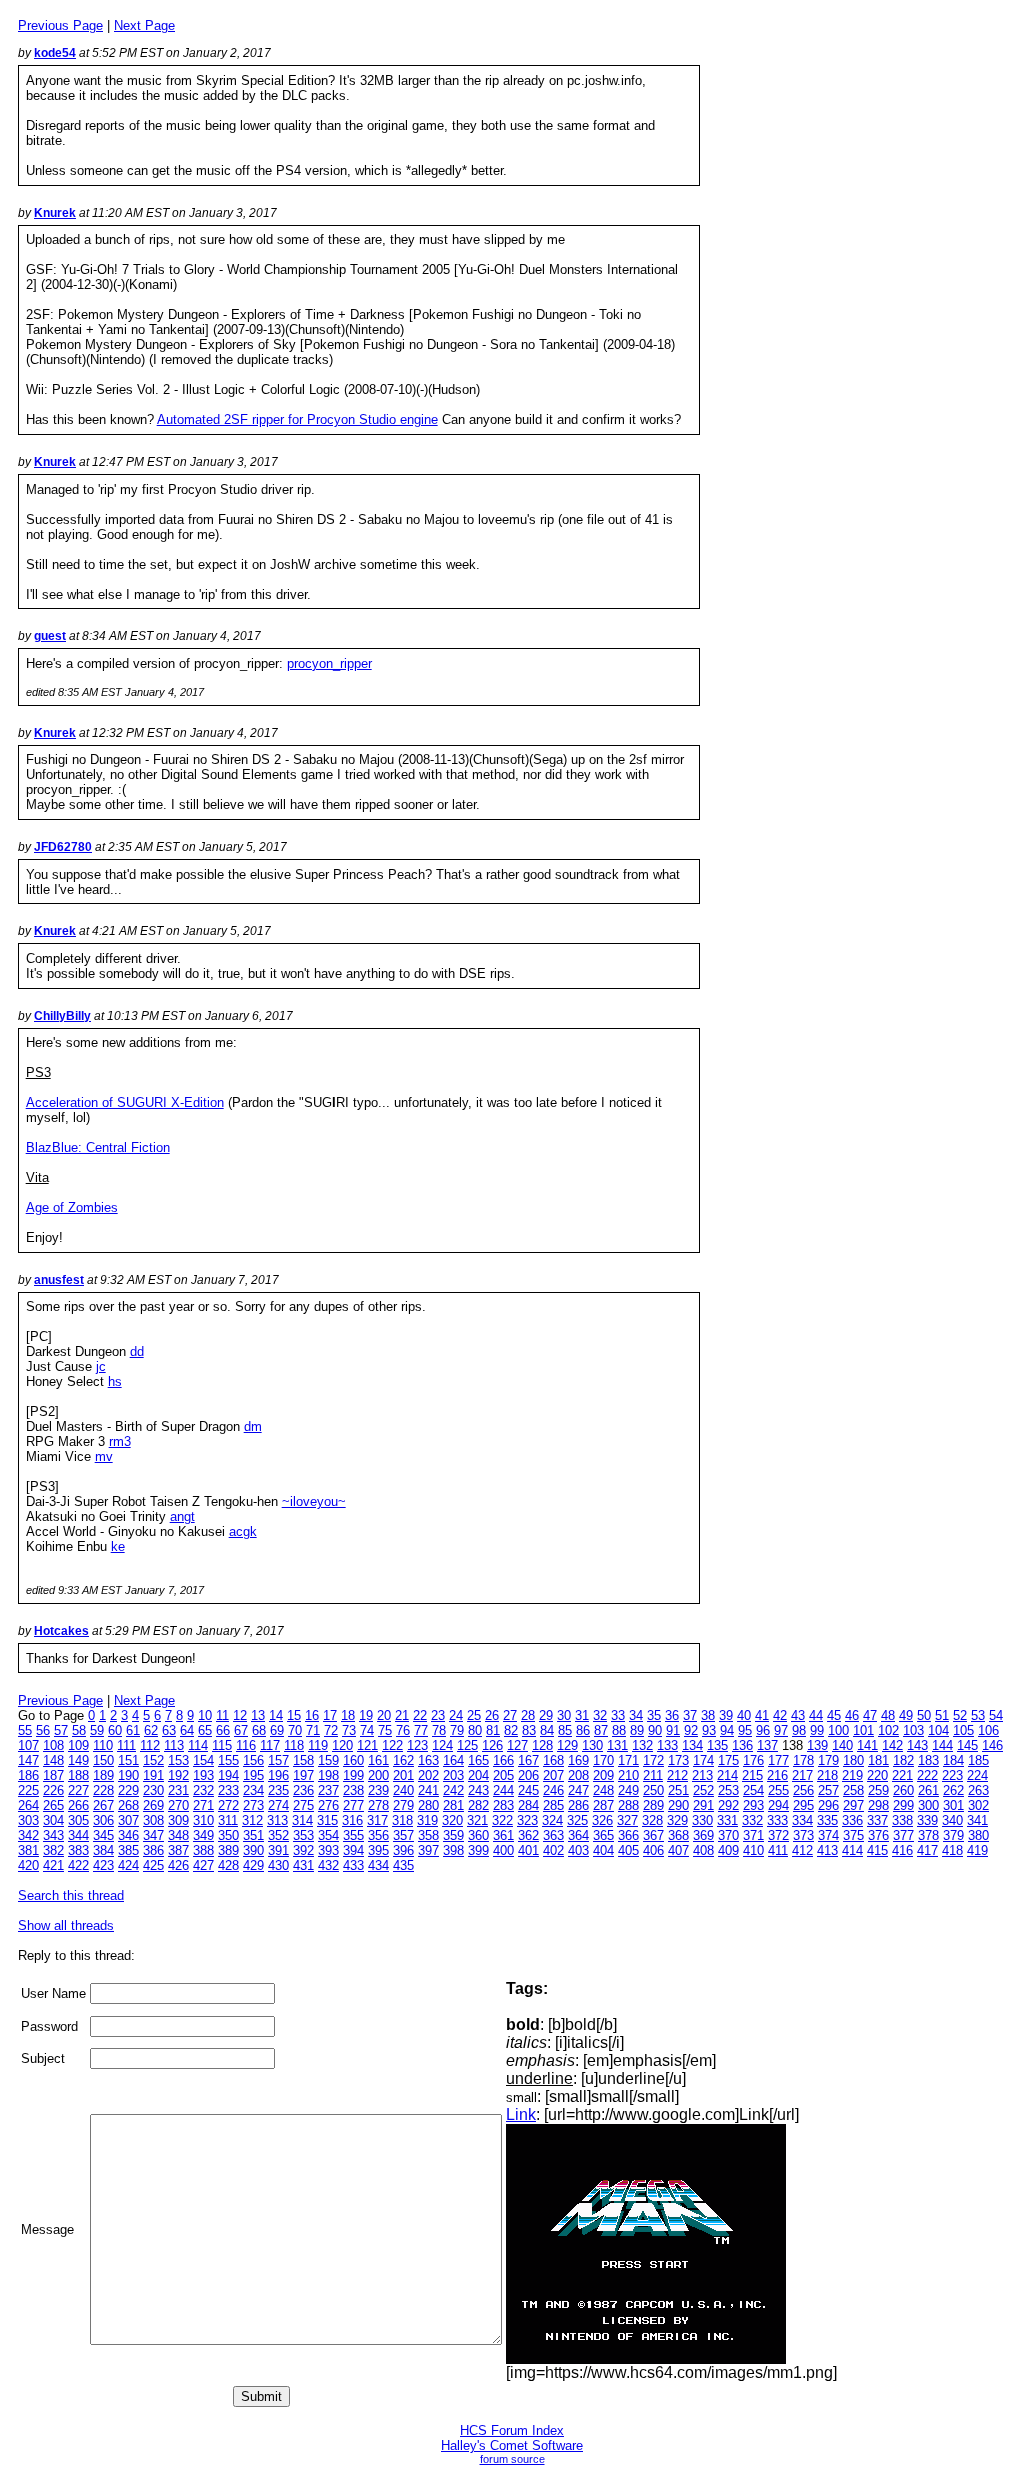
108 (53, 1745)
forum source (512, 2459)
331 (727, 1820)
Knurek (55, 213)
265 (53, 1805)
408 (703, 1850)
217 (802, 1775)
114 (198, 1745)
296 (828, 1805)
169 (578, 1760)
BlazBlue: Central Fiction (98, 1147)
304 (53, 1820)
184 (953, 1760)
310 (203, 1820)
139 (817, 1745)
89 (637, 1730)
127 (517, 1745)
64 (187, 1730)
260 (903, 1790)
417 (927, 1850)
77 (421, 1730)
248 (603, 1790)
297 (853, 1805)
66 (223, 1730)
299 (903, 1805)
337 (877, 1820)
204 (478, 1775)
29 (546, 1715)
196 (278, 1775)
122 (392, 1745)
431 (303, 1865)
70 (295, 1730)
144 (942, 1745)
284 (528, 1805)
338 (902, 1820)
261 (928, 1790)
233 (228, 1790)
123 (417, 1745)
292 (728, 1805)
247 (578, 1790)
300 (928, 1805)
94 (727, 1730)
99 (817, 1730)
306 (103, 1820)
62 (151, 1730)
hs (115, 1381)
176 (753, 1760)
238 (353, 1790)
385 (128, 1850)
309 (178, 1820)
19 (366, 1715)
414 (852, 1850)
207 (553, 1775)
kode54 (55, 53)
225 (28, 1790)
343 (53, 1835)
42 (780, 1715)
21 (402, 1715)
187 (53, 1775)
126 (492, 1745)
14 (276, 1715)
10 (205, 1715)
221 (902, 1775)
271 (203, 1805)
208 (578, 1775)
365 (603, 1835)
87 (601, 1730)
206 (528, 1775)
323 (527, 1820)
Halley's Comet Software (512, 2445)
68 (259, 1730)
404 (603, 1850)
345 (103, 1835)
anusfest (59, 1280)
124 (442, 1745)
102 (888, 1730)
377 (903, 1835)
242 (453, 1790)
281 (453, 1805)
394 (353, 1850)
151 (128, 1760)
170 (603, 1760)
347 (153, 1835)
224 (977, 1775)
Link (521, 2114)
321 (477, 1820)
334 (802, 1820)
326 (602, 1820)
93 (709, 1730)
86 (583, 1730)
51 (942, 1715)
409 (728, 1850)
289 (653, 1805)
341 (977, 1820)
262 (953, 1790)
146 (992, 1745)
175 (728, 1760)
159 (328, 1760)
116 (246, 1745)
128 (542, 1745)
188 (78, 1775)
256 (803, 1790)
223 (952, 1775)
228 (103, 1790)
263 (978, 1790)
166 (503, 1760)
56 (43, 1730)
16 (312, 1715)
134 (692, 1745)
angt (182, 1516)
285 (553, 1805)
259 (878, 1790)
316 (352, 1820)
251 (678, 1790)
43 (798, 1715)
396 (403, 1850)
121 (367, 1745)
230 (153, 1790)
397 (428, 1850)
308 (153, 1820)
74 (367, 1730)
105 (963, 1730)
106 (988, 1730)
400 (503, 1850)
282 (478, 1805)
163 (428, 1760)
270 (178, 1805)
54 (996, 1715)
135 (717, 1745)
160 (353, 1760)
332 (752, 1820)
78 (439, 1730)
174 (703, 1760)
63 (169, 1730)
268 (128, 1805)
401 (528, 1850)
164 (453, 1760)
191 (153, 1775)
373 (803, 1835)
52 (960, 1715)
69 (277, 1730)
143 (917, 1745)
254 (753, 1790)
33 (618, 1715)
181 (878, 1760)
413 (827, 1850)
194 (228, 1775)
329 (677, 1820)
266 (78, 1805)
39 (726, 1715)
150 (103, 1760)
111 (126, 1745)
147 (28, 1760)
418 (952, 1850)
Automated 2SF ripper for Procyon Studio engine (297, 419)
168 (553, 1760)
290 (678, 1805)
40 (744, 1715)
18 (348, 1715)
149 (78, 1760)
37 (690, 1715)
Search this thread (71, 1895)
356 (378, 1835)
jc (101, 1366)
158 (303, 1760)
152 (153, 1760)
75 (385, 1730)
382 (53, 1850)
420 (28, 1865)
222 (927, 1775)
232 (203, 1790)
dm (253, 1426)
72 (331, 1730)
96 (763, 1730)
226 (53, 1790)
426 (178, 1865)
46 (852, 1715)
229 (128, 1790)
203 (453, 1775)
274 (278, 1805)
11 (222, 1715)
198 (328, 1775)
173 (678, 1760)
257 (828, 1790)
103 (913, 1730)
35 (654, 1715)
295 (803, 1805)
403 (578, 1850)
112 (150, 1745)
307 (128, 1820)
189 (103, 1775)
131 (617, 1745)
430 (278, 1865)
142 (892, 1745)
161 (378, 1760)
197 (303, 1775)
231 (178, 1790)
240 (403, 1790)
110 (103, 1745)
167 (528, 1760)
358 (428, 1835)
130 (592, 1745)
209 (603, 1775)
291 (703, 1805)
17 (330, 1715)
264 (28, 1805)
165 (478, 1760)
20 (384, 1715)
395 (378, 1850)
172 (653, 1760)
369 (703, 1835)
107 (28, 1745)
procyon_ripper (329, 663)
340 (952, 1820)
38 (708, 1715)
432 (328, 1865)
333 (777, 1820)
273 (253, 1805)
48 (888, 1715)
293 (753, 1805)
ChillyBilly (62, 1016)
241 (428, 1790)
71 (313, 1730)
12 (240, 1715)
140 (842, 1745)
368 (678, 1835)
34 (636, 1715)
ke (118, 1546)
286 (578, 1805)
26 (492, 1715)
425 (153, 1865)
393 (328, 1850)
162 (403, 1760)
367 (653, 1835)
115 (222, 1745)
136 (742, 1745)
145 (967, 1745)
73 (349, 1730)
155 (228, 1760)
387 (178, 1850)
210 (628, 1775)
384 (103, 1850)
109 (78, 1745)
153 (178, 1760)
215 (752, 1775)
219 (852, 1775)
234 (253, 1790)
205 (503, 1775)
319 (427, 1820)
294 (778, 1805)
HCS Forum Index (512, 2430)
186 (28, 1775)
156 (253, 1760)
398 (453, 1850)
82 (511, 1730)
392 (303, 1850)
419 (977, 1850)
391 (278, 1850)
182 (903, 1760)
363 (553, 1835)
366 (628, 1835)
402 (553, 1850)
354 (328, 1835)
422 (78, 1865)
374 (828, 1835)
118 (294, 1745)
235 (278, 1790)
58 (79, 1730)
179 (828, 1760)
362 (528, 1835)
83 (529, 1730)
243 (478, 1790)
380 (978, 1835)
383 (78, 1850)
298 (878, 1805)
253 (728, 1790)
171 (628, 1760)
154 (203, 1760)
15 (294, 1715)
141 (867, 1745)
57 (61, 1730)
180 (853, 1760)
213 (702, 1775)
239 (378, 1790)
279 (403, 1805)
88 (619, 1730)
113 (174, 1745)
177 (778, 1760)
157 (278, 1760)
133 (667, 1745)
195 (253, 1775)
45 (834, 1715)
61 (133, 1730)
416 (902, 1850)
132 (642, 1745)
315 (327, 1820)
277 (353, 1805)
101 (863, 1730)
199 (353, 1775)
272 (228, 1805)
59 (97, 1730)
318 (402, 1820)
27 (510, 1715)
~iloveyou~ (314, 1501)
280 (428, 1805)
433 (353, 1865)
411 (778, 1850)
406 (653, 1850)
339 (927, 1820)
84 (547, 1730)
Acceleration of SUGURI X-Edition (125, 1102)
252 (703, 1790)
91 (673, 1730)
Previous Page (60, 25)
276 (328, 1805)
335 (827, 1820)
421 (53, 1865)
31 (582, 1715)
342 (28, 1835)
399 (478, 1850)
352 (278, 1835)
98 (799, 1730)
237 (328, 1790)
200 (378, 1775)
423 (103, 1865)
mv (104, 1456)
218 (827, 1775)
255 (778, 1790)
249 (628, 1790)
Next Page (144, 25)
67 (241, 1730)
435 (403, 1865)
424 (128, 1865)
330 (702, 1820)
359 (453, 1835)
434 (378, 1865)
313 (277, 1820)
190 (128, 1775)
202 (428, 1775)
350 (228, 1835)
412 (802, 1850)
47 (870, 1715)
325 (577, 1820)
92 (691, 1730)
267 (103, 1805)
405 (628, 1850)
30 (564, 1715)
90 (655, 1730)
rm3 (120, 1441)
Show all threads (66, 1925)
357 (403, 1835)
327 (627, 1820)
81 (493, 1730)
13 (258, 1715)
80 (475, 1730)
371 (753, 1835)
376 (878, 1835)
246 (553, 1790)
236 (303, 1790)
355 (353, 1835)
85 (565, 1730)
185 (978, 1760)
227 (78, 1790)
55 (25, 1730)
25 (474, 1715)
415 (877, 1850)
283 (503, 1805)
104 (938, 1730)
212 (677, 1775)
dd (137, 1351)
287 (603, 1805)
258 (853, 1790)
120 (342, 1745)
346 (128, 1835)
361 (503, 1835)
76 (403, 1730)
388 (203, 1850)
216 (777, 1775)
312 (252, 1820)
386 (153, 1850)
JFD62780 (63, 847)
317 (377, 1820)
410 (753, 1850)
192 (178, 1775)
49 (906, 1715)
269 (153, 1805)
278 (378, 1805)
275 (303, 1805)
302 (978, 1805)
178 (803, 1760)
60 (115, 1730)
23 (438, 1715)
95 (745, 1730)
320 (452, 1820)
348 (178, 1835)
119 (318, 1745)
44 (816, 1715)
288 (628, 1805)
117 (270, 1745)
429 (253, 1865)
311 (228, 1820)
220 (877, 1775)
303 (28, 1820)
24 (456, 1715)
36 (672, 1715)
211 (653, 1775)
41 (762, 1715)
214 (727, 1775)
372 (778, 1835)
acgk (243, 1531)
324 (552, 1820)
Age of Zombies (72, 1207)
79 (457, 1730)
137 (767, 1745)
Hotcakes (61, 1631)
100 (838, 1730)
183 (928, 1760)
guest (50, 636)
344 (78, 1835)
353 (303, 1835)
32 (600, 1715)
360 (478, 1835)
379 (953, 1835)
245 (528, 1790)
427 (203, 1865)
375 (853, 1835)
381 (28, 1850)
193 (203, 1775)
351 (253, 1835)
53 (978, 1715)
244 (503, 1790)
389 (228, 1850)
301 (953, 1805)
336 (852, 1820)
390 (253, 1850)
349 (203, 1835)
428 (228, 1865)
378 (928, 1835)
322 (502, 1820)
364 (578, 1835)
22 (420, 1715)
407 (678, 1850)
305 (78, 1820)
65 (205, 1730)
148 (53, 1760)
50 (924, 1715)
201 (403, 1775)
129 (567, 1745)
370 (728, 1835)
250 (653, 1790)
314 (302, 1820)
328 (652, 1820)
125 (467, 1745)
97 (781, 1730)
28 (528, 1715)
